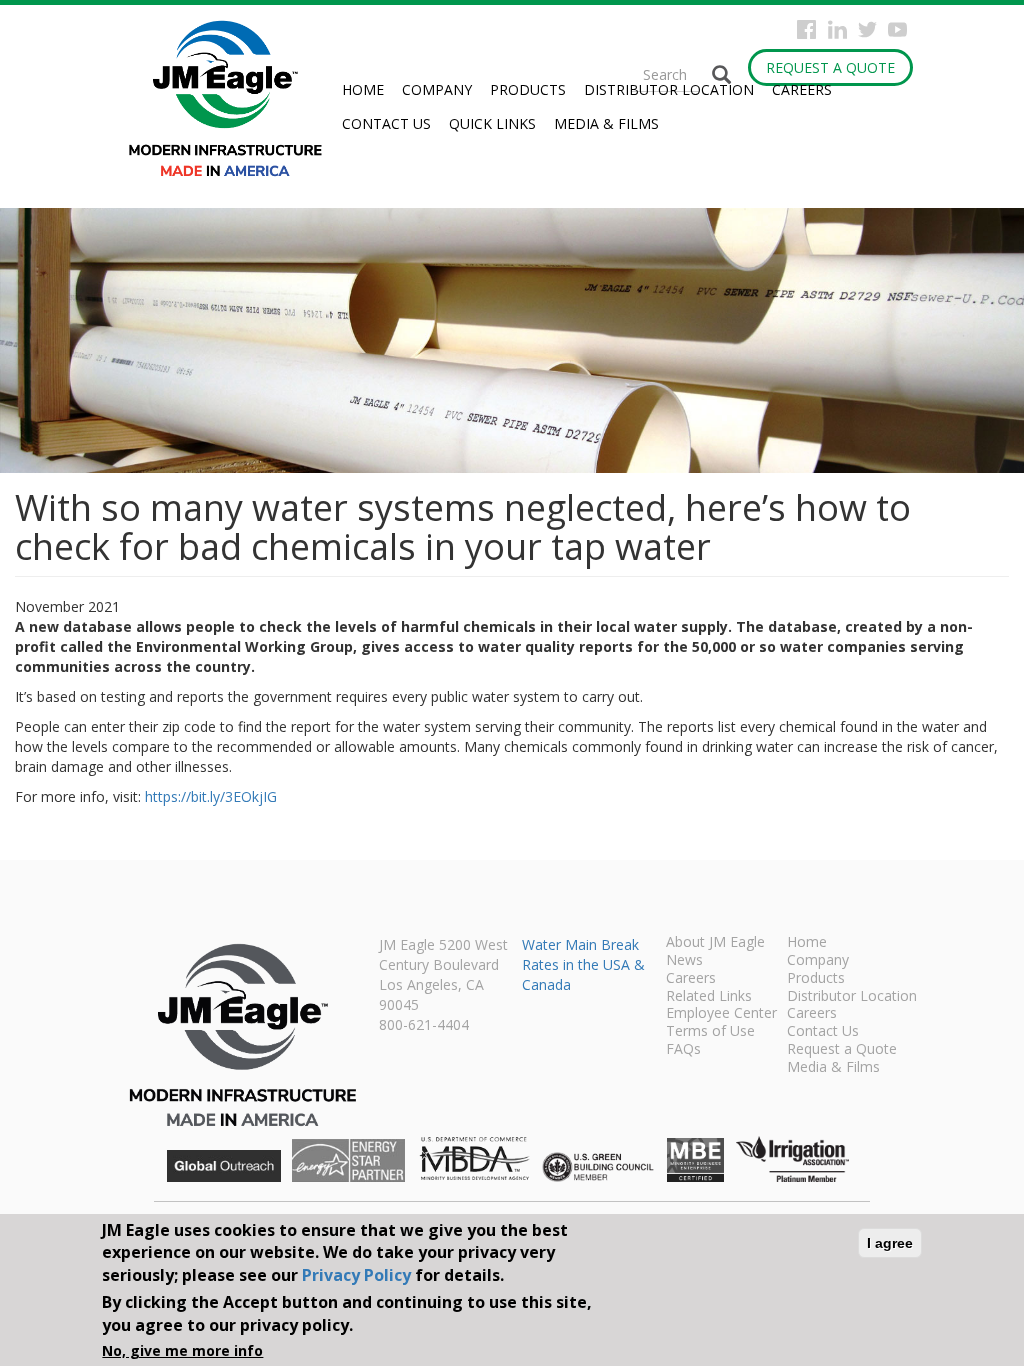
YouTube (897, 29)
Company (437, 89)
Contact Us (386, 123)
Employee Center (721, 1014)
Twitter (867, 29)
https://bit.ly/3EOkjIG (211, 796)
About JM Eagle (715, 943)
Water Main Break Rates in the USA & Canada (583, 964)
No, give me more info (182, 1350)
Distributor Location (669, 89)
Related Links (709, 997)
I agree (890, 1243)
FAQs (683, 1050)
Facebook (806, 29)
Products (528, 89)
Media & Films (606, 123)
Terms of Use (710, 1032)
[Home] (233, 98)
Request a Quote (830, 67)
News (684, 961)
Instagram (837, 29)
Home (363, 89)
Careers (802, 89)
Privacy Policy (356, 1275)
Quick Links (492, 123)
